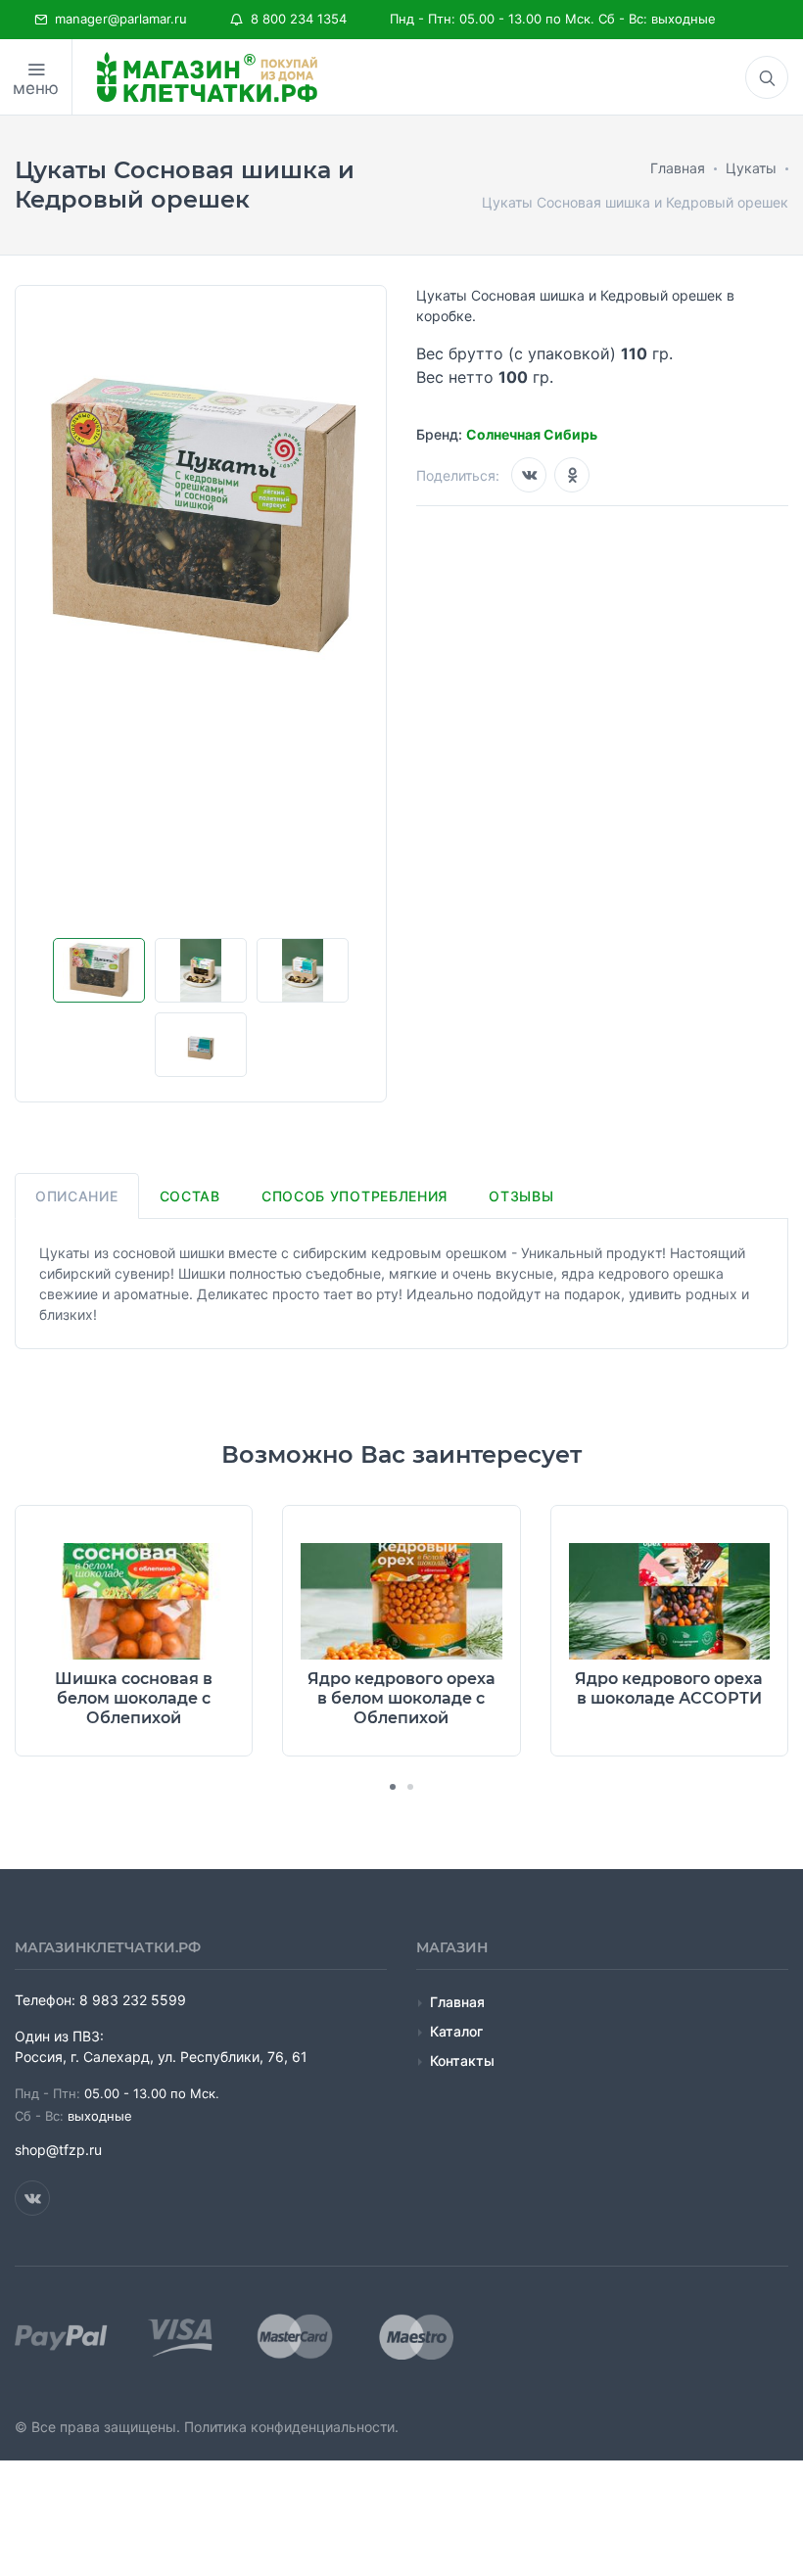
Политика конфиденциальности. (291, 2427)
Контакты (462, 2061)
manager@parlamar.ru (117, 19)
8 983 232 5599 (133, 2000)
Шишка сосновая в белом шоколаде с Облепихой (134, 1698)
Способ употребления (354, 1196)
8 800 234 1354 (295, 19)
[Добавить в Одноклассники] (572, 475)
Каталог (456, 2031)
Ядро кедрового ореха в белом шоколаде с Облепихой (401, 1698)
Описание (77, 1196)
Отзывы (521, 1196)
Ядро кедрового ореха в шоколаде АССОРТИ (669, 1688)
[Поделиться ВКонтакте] (529, 475)
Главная (457, 2002)
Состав (190, 1196)
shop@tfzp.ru (58, 2150)
